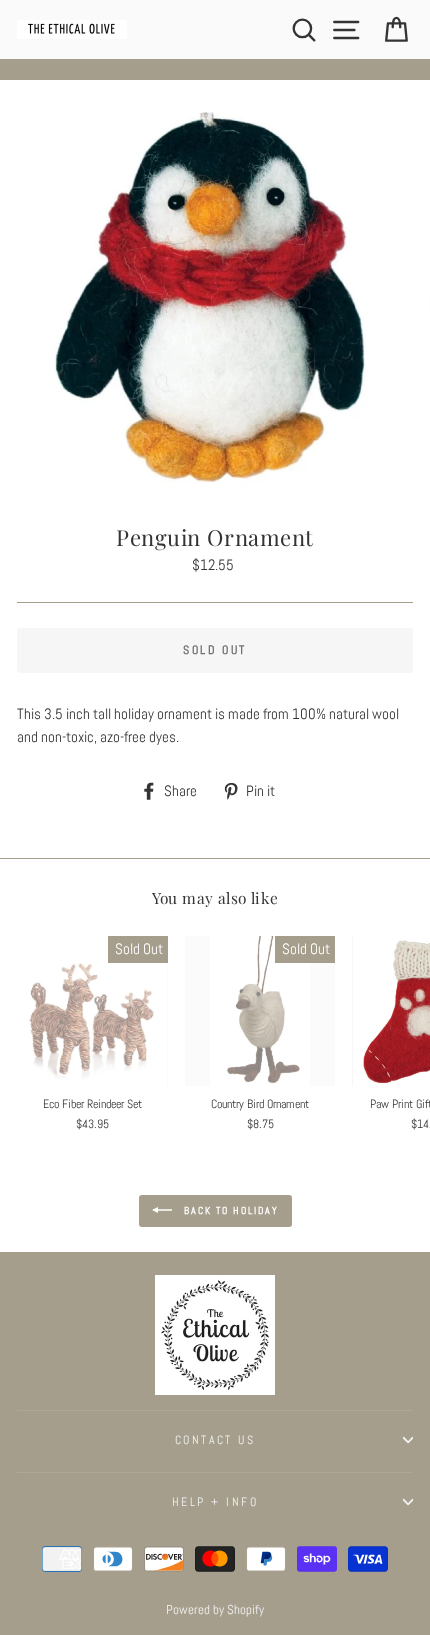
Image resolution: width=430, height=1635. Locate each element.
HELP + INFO (215, 1502)
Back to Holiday (229, 1209)
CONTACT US (215, 1440)
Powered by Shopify (215, 1610)
